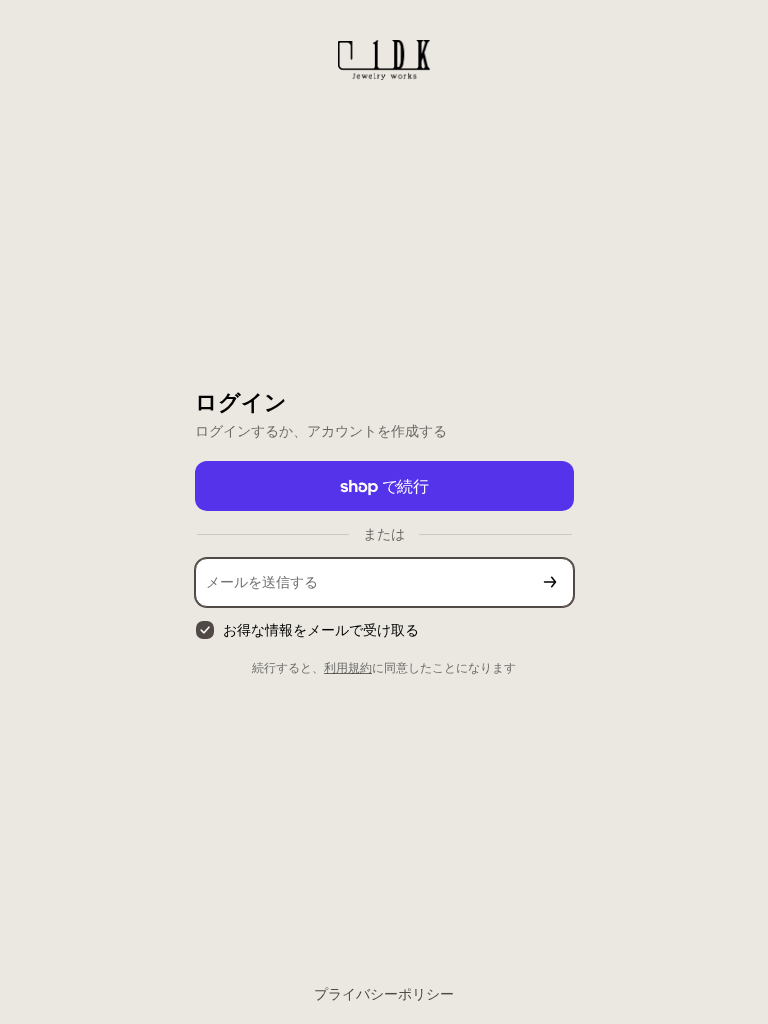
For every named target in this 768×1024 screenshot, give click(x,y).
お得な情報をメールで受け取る (321, 629)
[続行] (550, 582)
